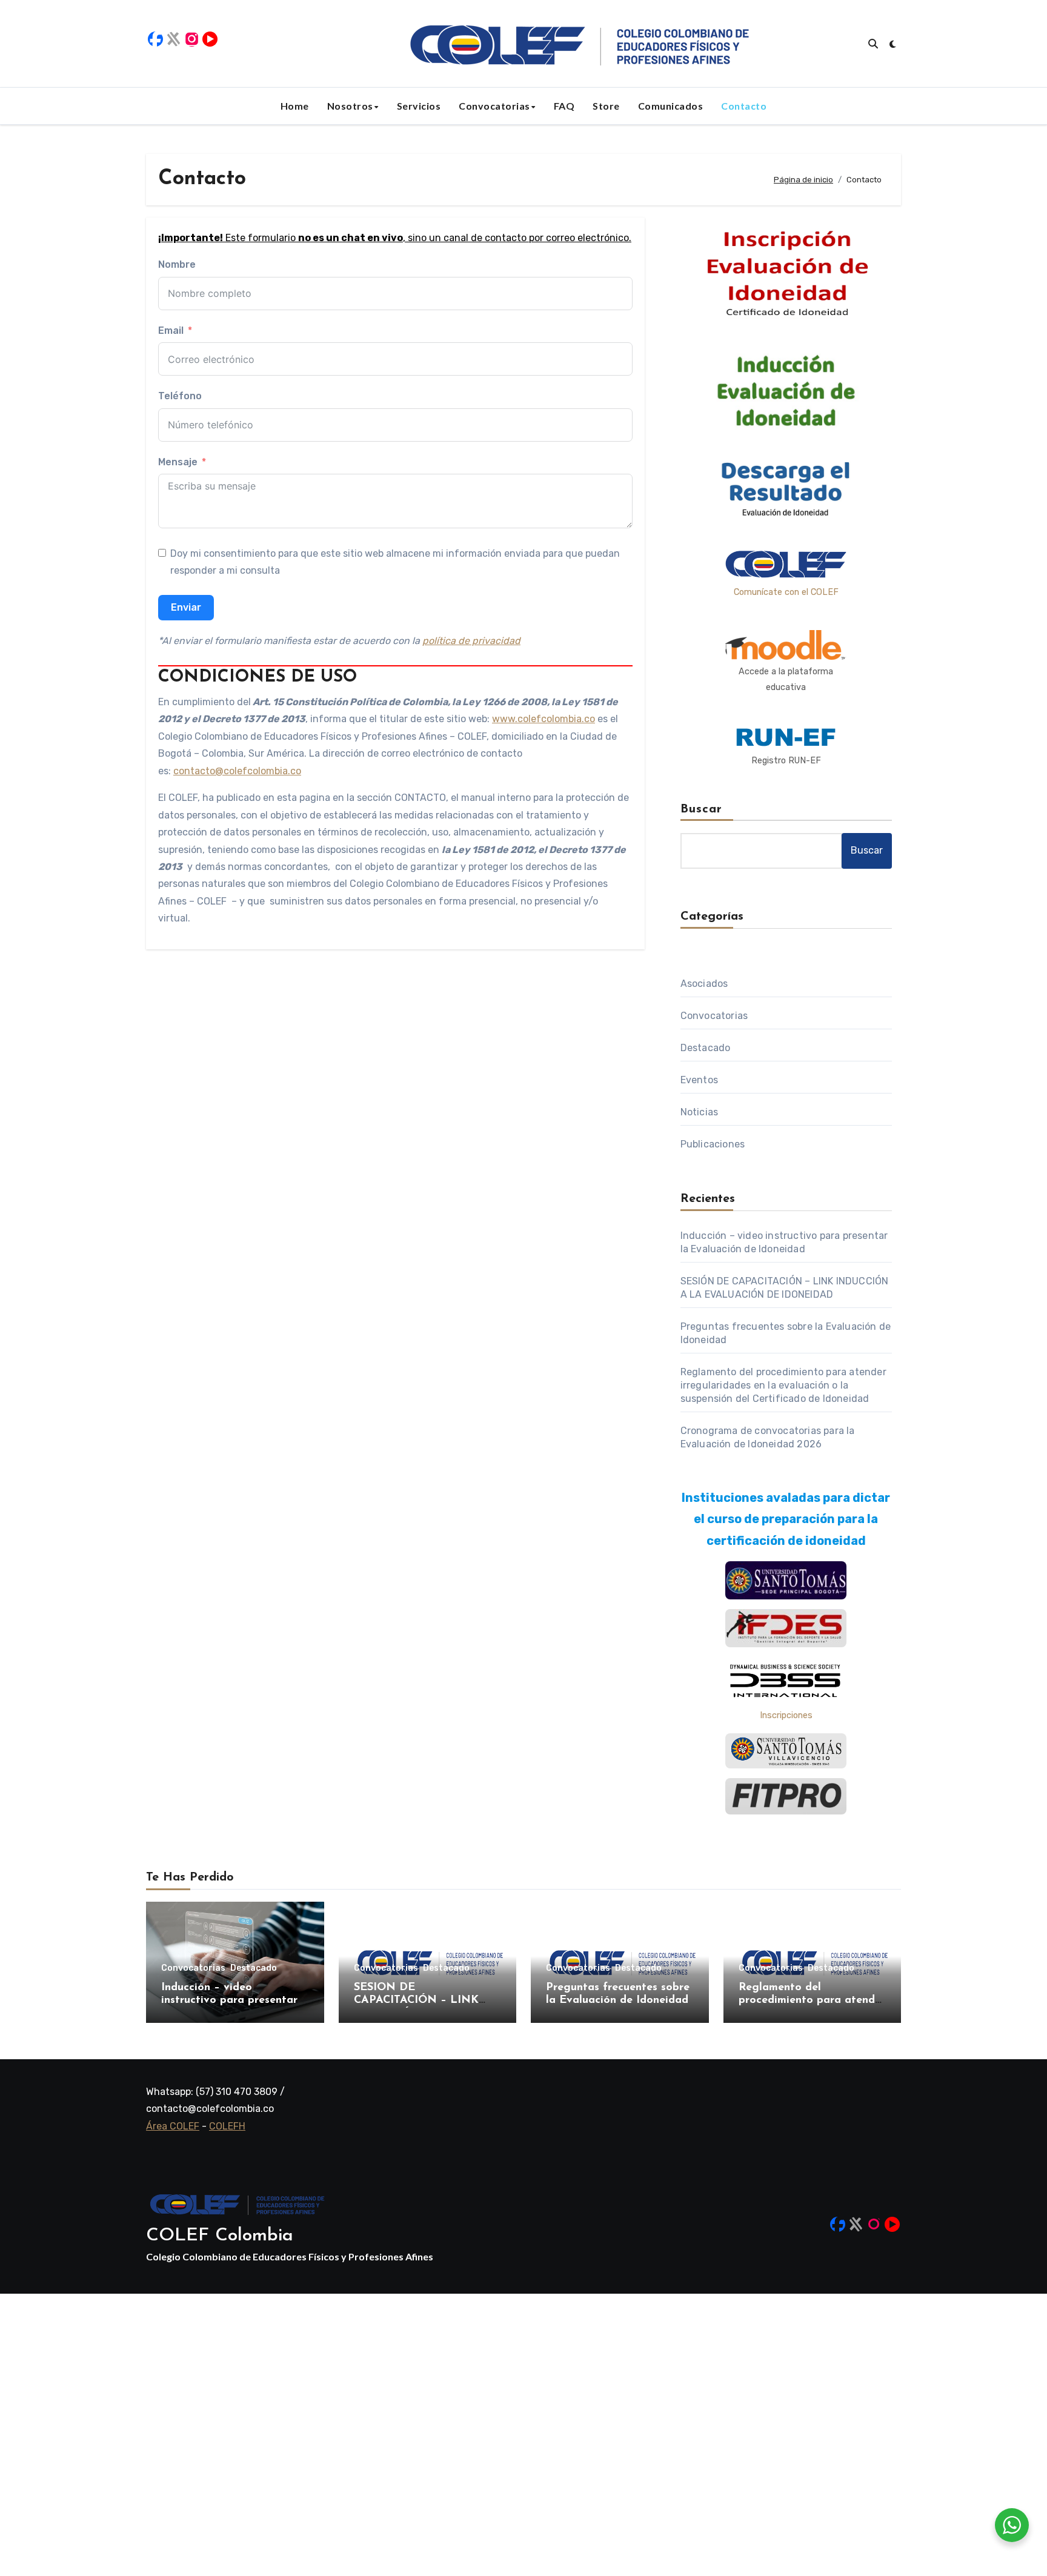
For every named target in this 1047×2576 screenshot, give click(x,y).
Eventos (699, 1080)
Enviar (186, 607)
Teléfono (180, 396)
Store (606, 106)
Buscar (702, 809)
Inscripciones (786, 1715)
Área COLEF (173, 2126)
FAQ (564, 106)
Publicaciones (713, 1144)
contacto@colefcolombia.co (237, 771)
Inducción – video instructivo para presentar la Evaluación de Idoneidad (232, 2001)
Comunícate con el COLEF (786, 592)
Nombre (177, 264)
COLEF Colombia (220, 2236)
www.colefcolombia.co (543, 719)
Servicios (419, 106)
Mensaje (178, 462)
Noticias (700, 1112)
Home (295, 106)
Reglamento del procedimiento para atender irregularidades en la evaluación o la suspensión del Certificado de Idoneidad (783, 1385)
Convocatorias (494, 106)
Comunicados (671, 106)
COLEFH (227, 2126)
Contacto (744, 106)
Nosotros (350, 106)
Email (171, 330)
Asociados (704, 984)
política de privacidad (471, 641)
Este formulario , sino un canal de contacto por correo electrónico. (395, 238)
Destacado (706, 1048)
